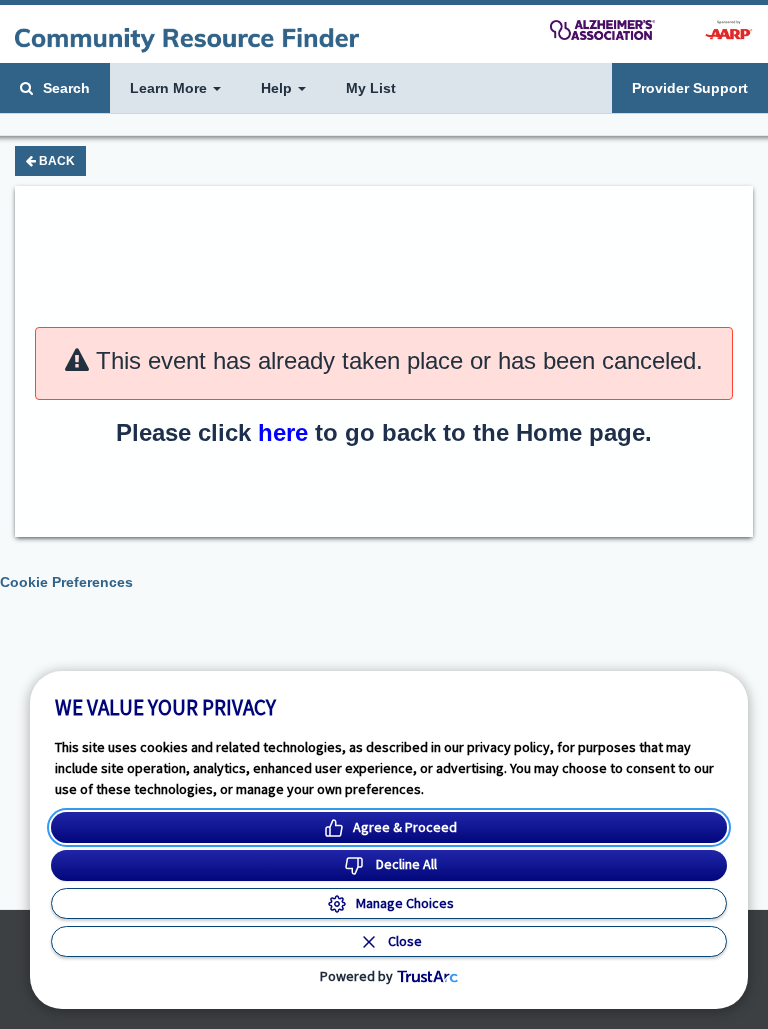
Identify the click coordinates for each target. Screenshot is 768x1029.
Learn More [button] (170, 88)
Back (55, 161)
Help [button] (278, 88)
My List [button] (371, 88)
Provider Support (690, 88)
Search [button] (64, 88)
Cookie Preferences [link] (66, 582)
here (283, 432)
